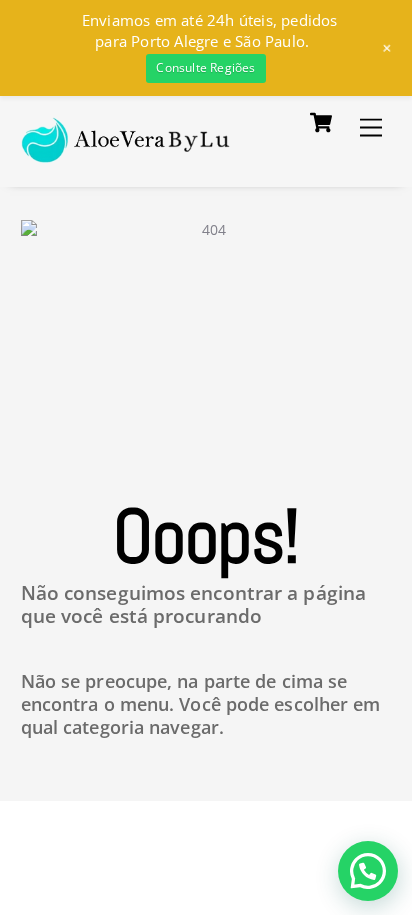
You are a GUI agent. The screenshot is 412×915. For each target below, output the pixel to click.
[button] (368, 871)
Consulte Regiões (205, 67)
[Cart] (321, 123)
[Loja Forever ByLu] (126, 151)
